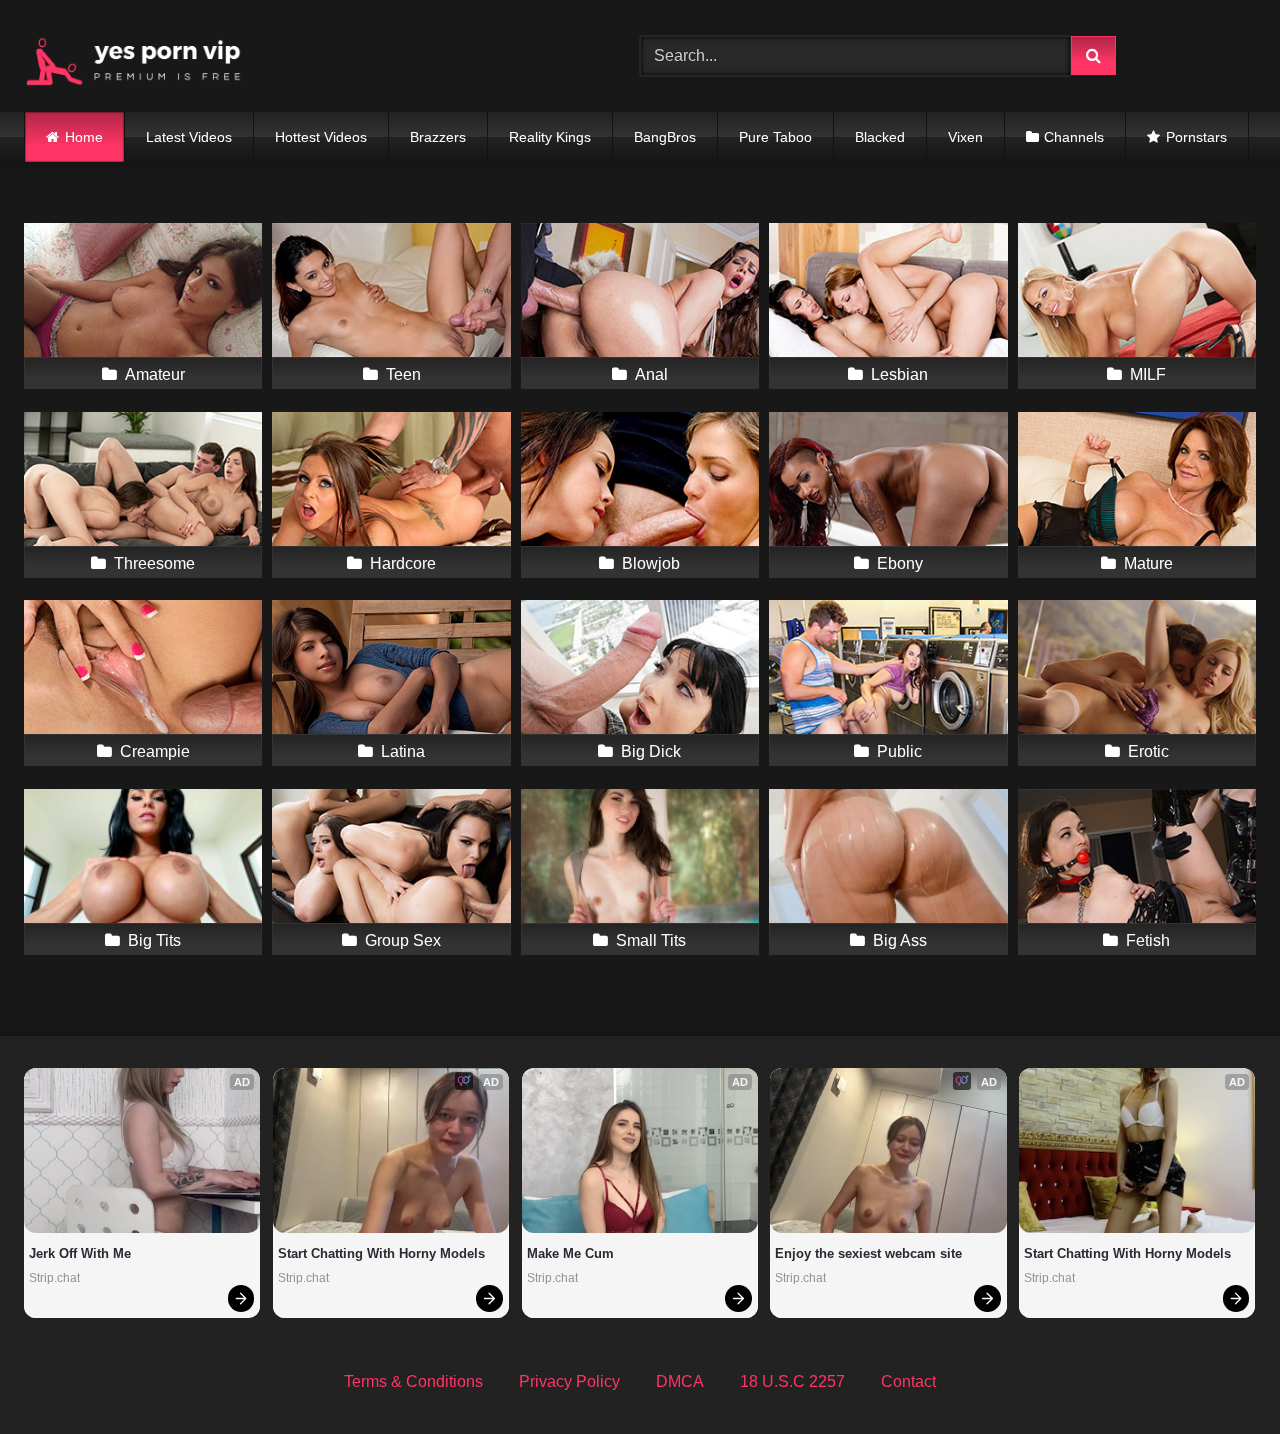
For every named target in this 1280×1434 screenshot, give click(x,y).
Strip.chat (54, 1278)
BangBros (665, 137)
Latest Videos (189, 137)
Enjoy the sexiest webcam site (868, 1253)
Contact (908, 1381)
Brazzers (438, 137)
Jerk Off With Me (80, 1253)
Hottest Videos (321, 137)
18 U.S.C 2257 (792, 1381)
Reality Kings (550, 137)
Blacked (880, 137)
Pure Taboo (775, 137)
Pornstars (1196, 137)
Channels (1074, 137)
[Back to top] (1218, 1374)
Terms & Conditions (413, 1381)
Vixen (965, 137)
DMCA (680, 1381)
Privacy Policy (569, 1381)
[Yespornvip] (149, 56)
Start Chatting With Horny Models (381, 1253)
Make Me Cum (570, 1253)
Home (84, 137)
